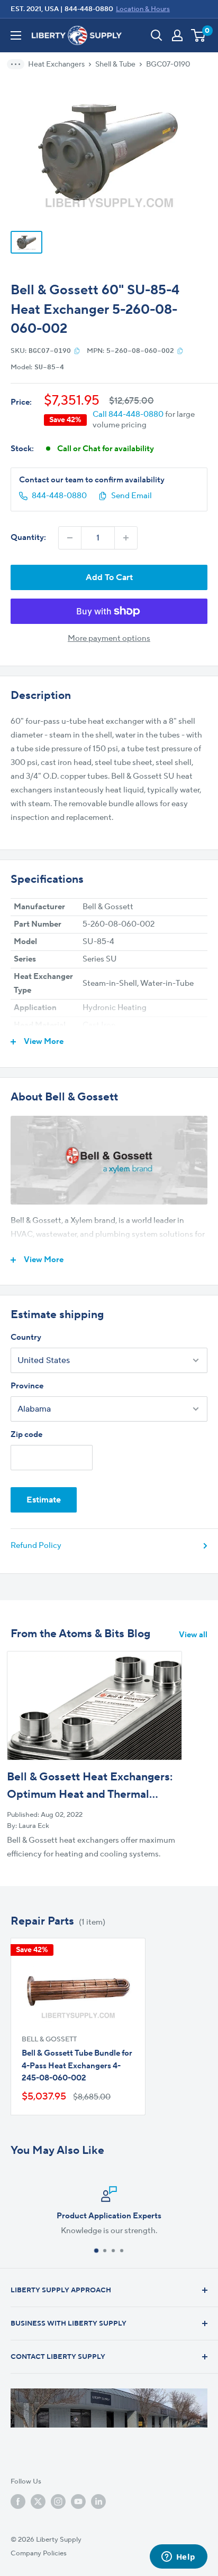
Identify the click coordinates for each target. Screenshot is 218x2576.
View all (193, 1635)
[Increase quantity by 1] (126, 538)
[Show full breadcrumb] (19, 64)
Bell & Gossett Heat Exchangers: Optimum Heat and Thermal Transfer (90, 1795)
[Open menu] (16, 35)
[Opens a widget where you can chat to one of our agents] (178, 2558)
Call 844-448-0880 (128, 414)
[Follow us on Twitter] (38, 2502)
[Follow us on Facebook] (18, 2502)
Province (27, 1386)
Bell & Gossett (49, 2039)
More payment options (109, 638)
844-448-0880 (89, 9)
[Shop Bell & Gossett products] (109, 1160)
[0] (199, 35)
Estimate (44, 1500)
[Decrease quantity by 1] (70, 538)
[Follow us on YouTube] (78, 2502)
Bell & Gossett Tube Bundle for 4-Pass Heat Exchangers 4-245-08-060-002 (77, 2066)
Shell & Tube (115, 64)
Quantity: (28, 538)
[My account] (177, 35)
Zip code (26, 1435)
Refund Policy (36, 1546)
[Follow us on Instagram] (58, 2502)
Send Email (131, 496)
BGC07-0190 (168, 64)
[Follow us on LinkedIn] (98, 2502)
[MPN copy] (180, 351)
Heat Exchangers (56, 64)
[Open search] (157, 35)
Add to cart (109, 577)
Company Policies (39, 2553)
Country (26, 1337)
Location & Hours (143, 9)
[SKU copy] (77, 351)
